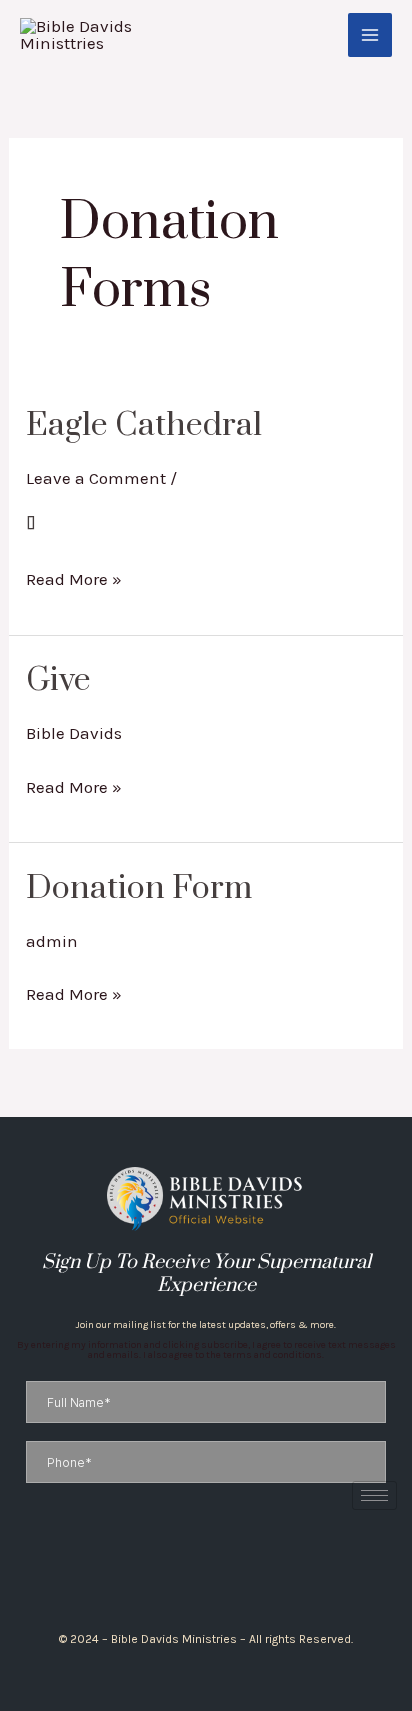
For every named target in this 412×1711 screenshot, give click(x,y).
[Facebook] (180, 1570)
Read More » (74, 576)
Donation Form (139, 888)
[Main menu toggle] (370, 35)
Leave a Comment (96, 478)
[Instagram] (197, 1570)
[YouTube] (231, 1570)
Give (58, 680)
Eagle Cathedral (144, 425)
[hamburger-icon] (374, 1495)
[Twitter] (214, 1570)
